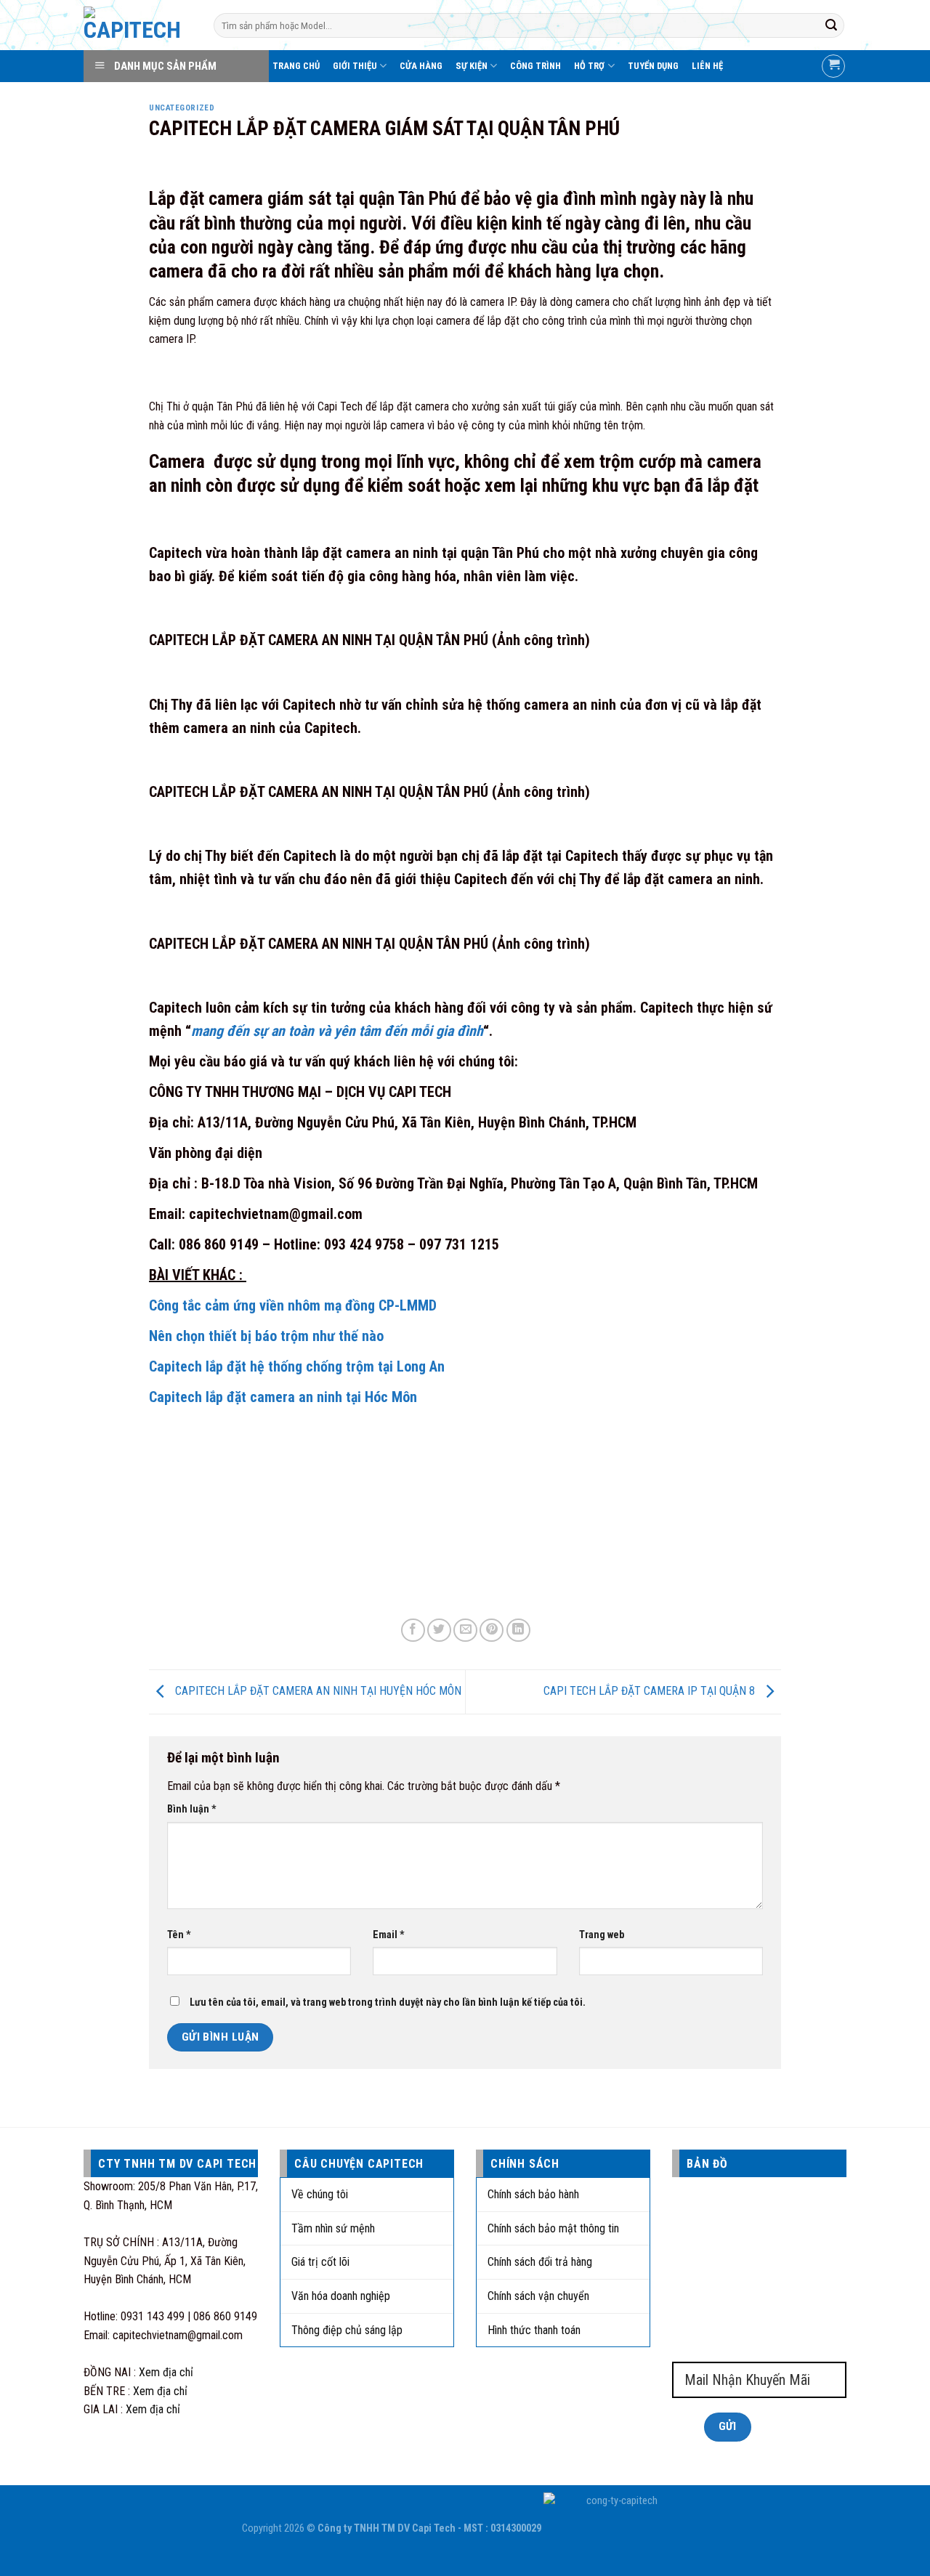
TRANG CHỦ (296, 66)
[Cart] (833, 66)
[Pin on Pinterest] (492, 1631)
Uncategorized (182, 108)
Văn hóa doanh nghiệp (341, 2296)
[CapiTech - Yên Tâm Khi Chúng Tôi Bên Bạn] (138, 25)
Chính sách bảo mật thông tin (553, 2228)
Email (389, 1935)
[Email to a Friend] (465, 1631)
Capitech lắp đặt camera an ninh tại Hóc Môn (283, 1397)
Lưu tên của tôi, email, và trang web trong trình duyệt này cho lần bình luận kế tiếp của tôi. (388, 2002)
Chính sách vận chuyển (538, 2296)
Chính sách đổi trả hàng (540, 2262)
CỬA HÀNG (421, 66)
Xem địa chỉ (166, 2372)
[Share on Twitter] (439, 1631)
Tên (179, 1935)
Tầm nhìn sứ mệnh (333, 2228)
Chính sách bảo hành (533, 2194)
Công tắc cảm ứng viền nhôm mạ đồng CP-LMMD (293, 1305)
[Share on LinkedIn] (518, 1631)
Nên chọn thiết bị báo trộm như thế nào (266, 1336)
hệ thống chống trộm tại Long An (347, 1366)
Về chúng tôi (320, 2194)
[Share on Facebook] (413, 1631)
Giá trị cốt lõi (320, 2262)
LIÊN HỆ (707, 66)
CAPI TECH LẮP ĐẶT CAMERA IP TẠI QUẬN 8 (651, 1691)
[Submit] (831, 25)
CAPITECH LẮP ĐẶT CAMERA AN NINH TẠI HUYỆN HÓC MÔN (317, 1691)
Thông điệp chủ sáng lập (347, 2330)
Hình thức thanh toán (534, 2330)
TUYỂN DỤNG (653, 66)
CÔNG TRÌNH (535, 66)
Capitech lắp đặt (199, 1366)
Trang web (602, 1935)
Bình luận (192, 1809)
